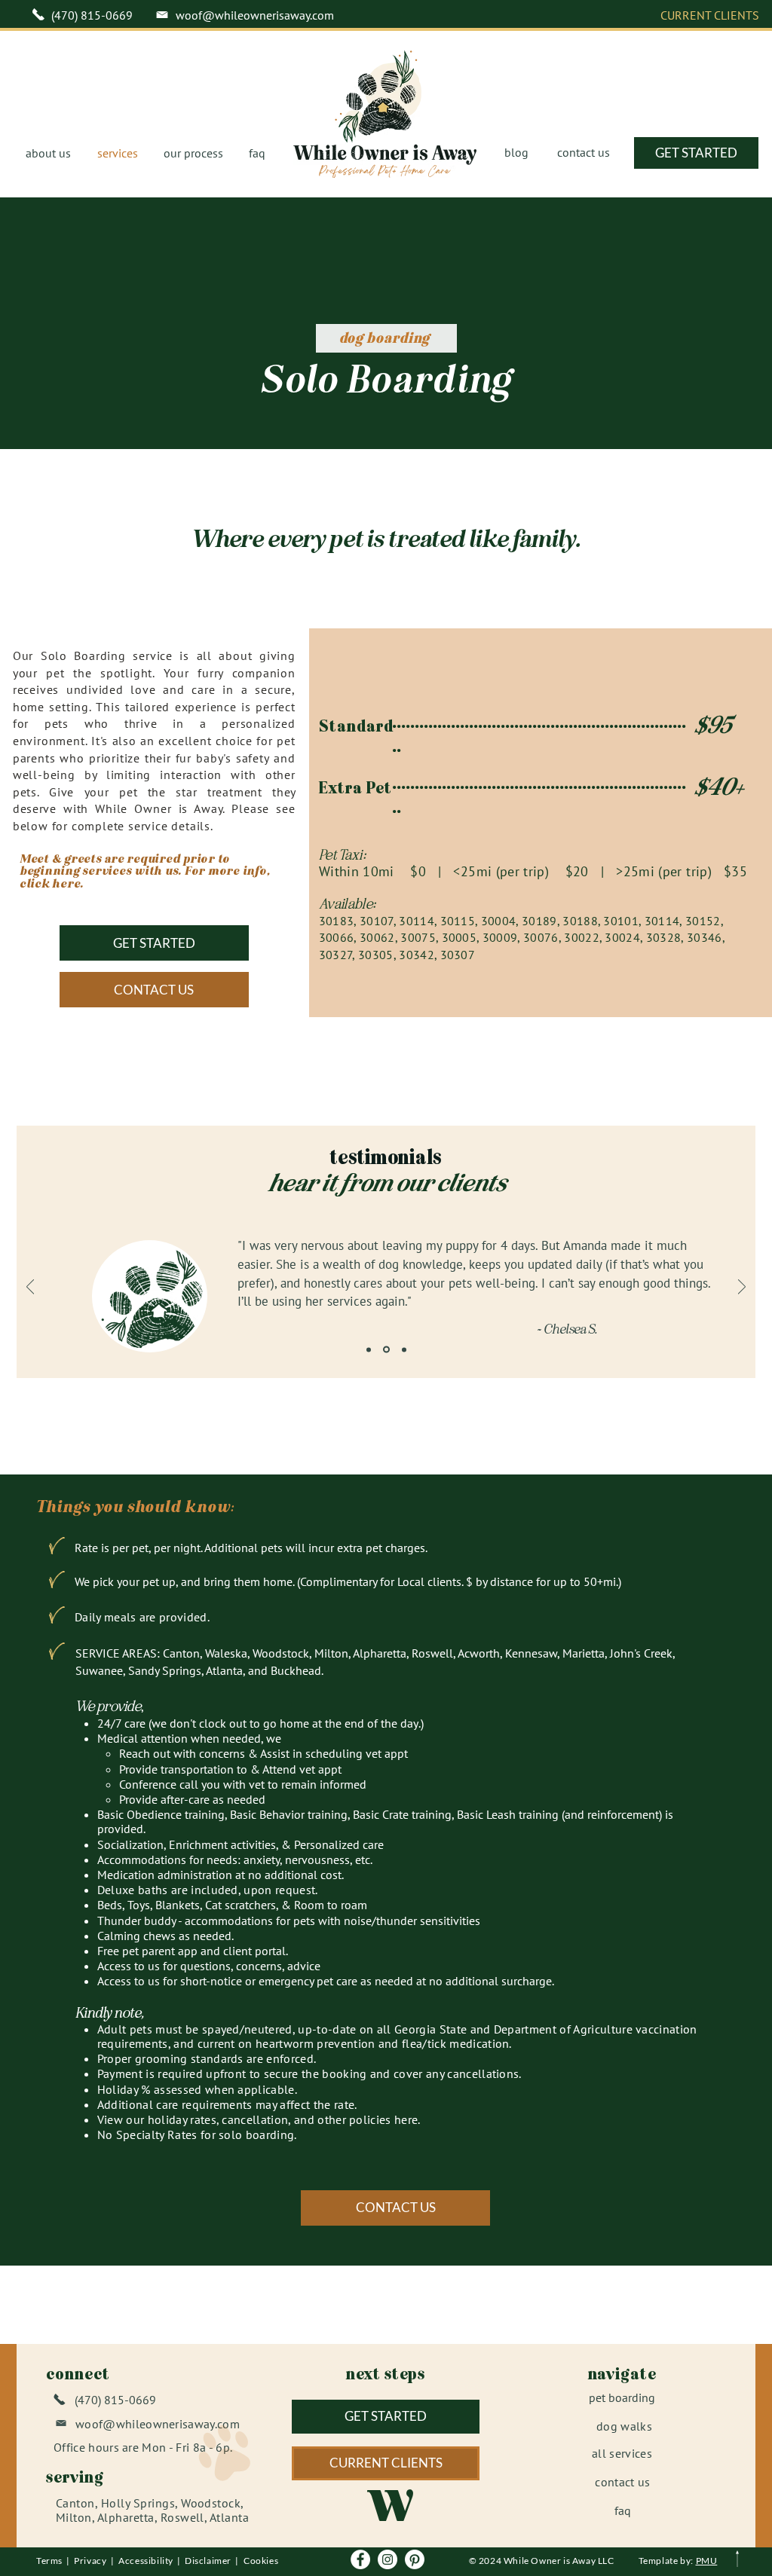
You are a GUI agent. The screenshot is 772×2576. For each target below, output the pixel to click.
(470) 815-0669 (92, 15)
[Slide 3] (404, 1349)
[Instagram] (388, 2559)
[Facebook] (360, 2559)
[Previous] (30, 1288)
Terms (51, 2561)
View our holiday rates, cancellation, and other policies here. (259, 2119)
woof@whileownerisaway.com (255, 15)
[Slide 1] (369, 1349)
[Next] (742, 1288)
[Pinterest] (415, 2559)
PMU (707, 2561)
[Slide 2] (386, 1350)
